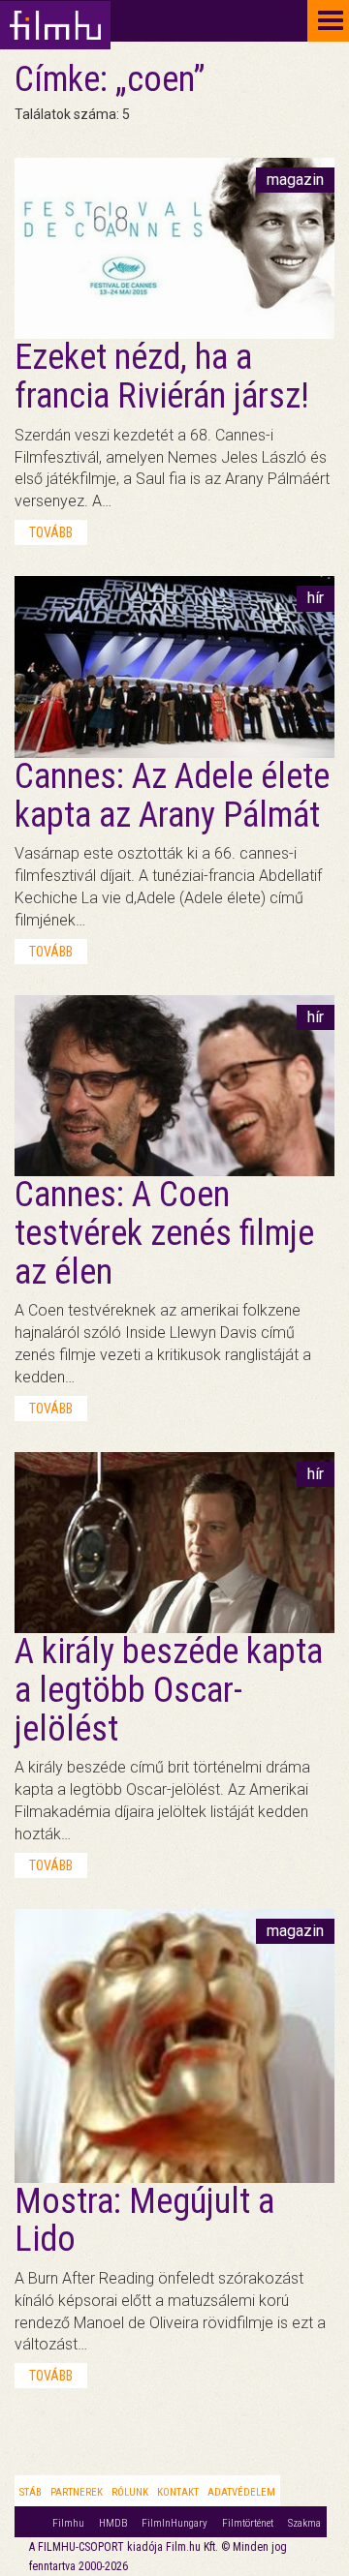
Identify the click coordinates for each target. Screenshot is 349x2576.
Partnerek (77, 2492)
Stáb (31, 2492)
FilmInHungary (174, 2523)
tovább (51, 532)
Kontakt (178, 2492)
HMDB (113, 2523)
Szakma (304, 2523)
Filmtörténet (248, 2523)
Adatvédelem (241, 2492)
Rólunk (130, 2492)
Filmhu (68, 2523)
